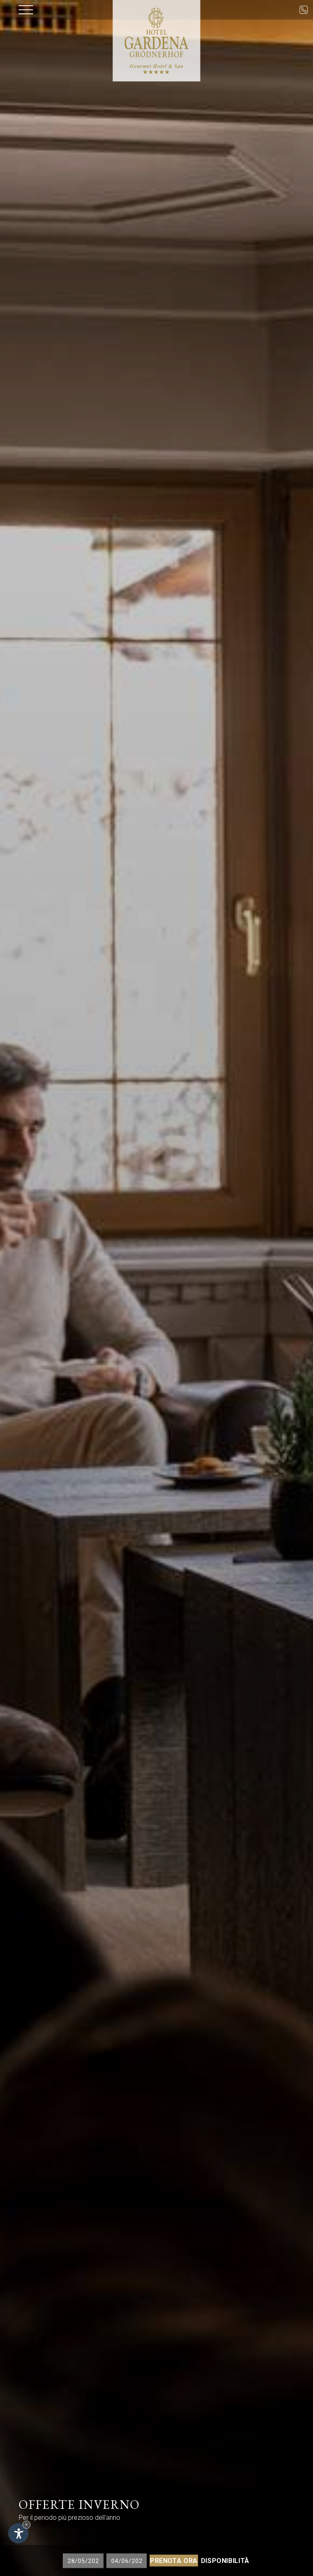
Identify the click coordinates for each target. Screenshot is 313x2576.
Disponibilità (225, 2561)
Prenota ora (174, 2561)
